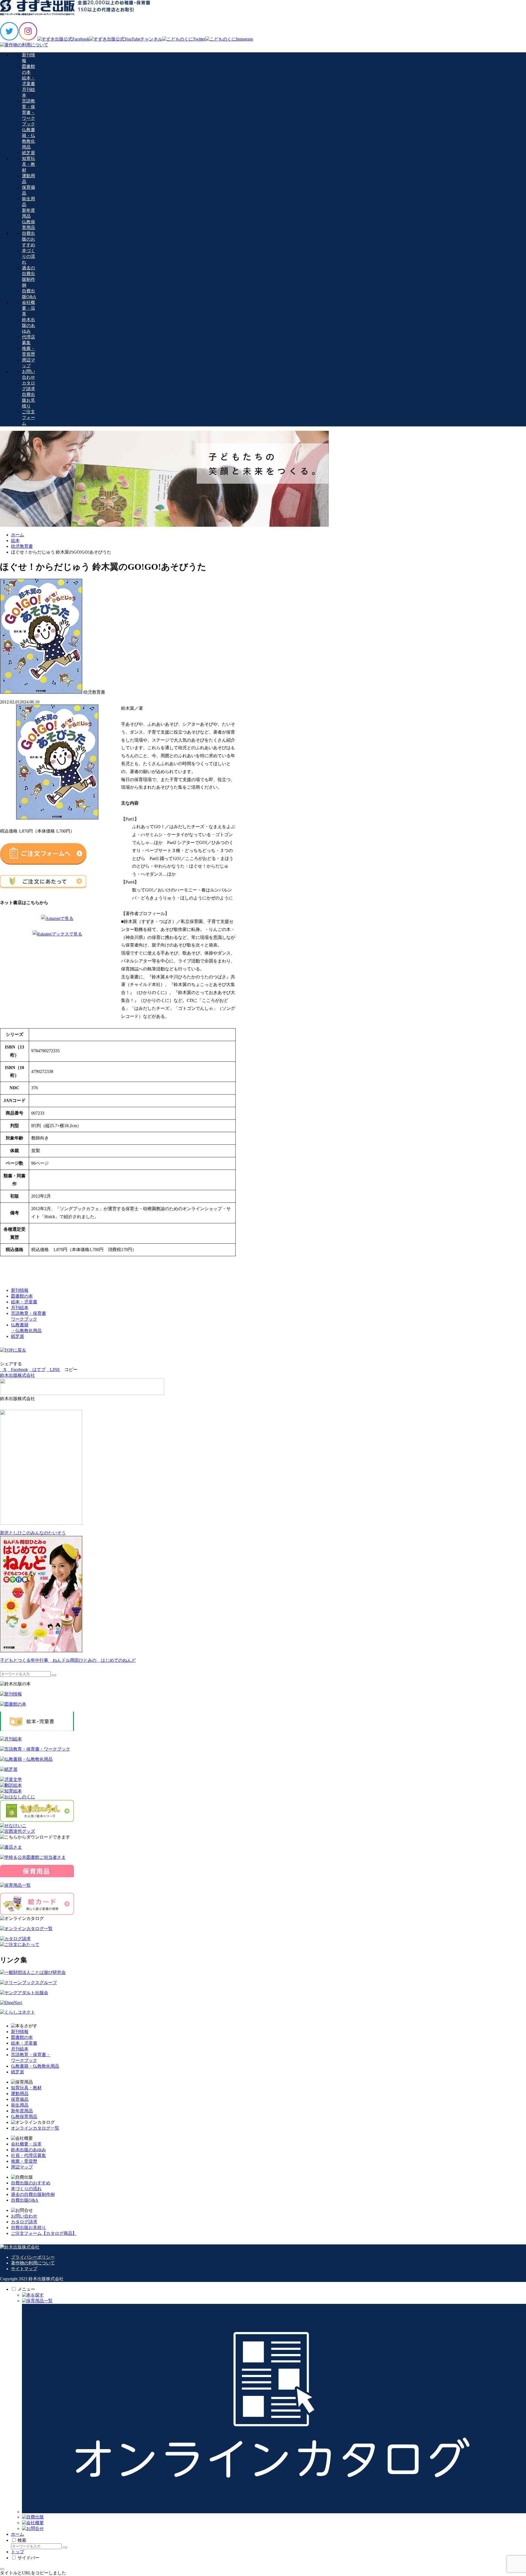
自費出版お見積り (28, 2228)
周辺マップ (22, 2167)
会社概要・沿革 (26, 2144)
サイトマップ (24, 2269)
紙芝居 (18, 2072)
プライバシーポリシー (33, 2257)
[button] (69, 1370)
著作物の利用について (33, 2263)
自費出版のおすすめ (31, 2183)
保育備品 (20, 2099)
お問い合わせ (24, 2216)
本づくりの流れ (26, 2189)
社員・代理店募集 (28, 2155)
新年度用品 (22, 2111)
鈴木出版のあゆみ (28, 2150)
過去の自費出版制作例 (33, 2194)
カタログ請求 (24, 2222)
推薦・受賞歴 (24, 2161)
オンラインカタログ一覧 (35, 2128)
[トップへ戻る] (2, 2569)
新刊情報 (20, 2032)
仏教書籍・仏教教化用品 (35, 2066)
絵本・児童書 (24, 2043)
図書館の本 (22, 2037)
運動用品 (20, 2094)
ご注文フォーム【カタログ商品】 (44, 2233)
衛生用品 (20, 2105)
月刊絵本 (20, 2049)
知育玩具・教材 (26, 2088)
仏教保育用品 (24, 2117)
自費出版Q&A (25, 2200)
